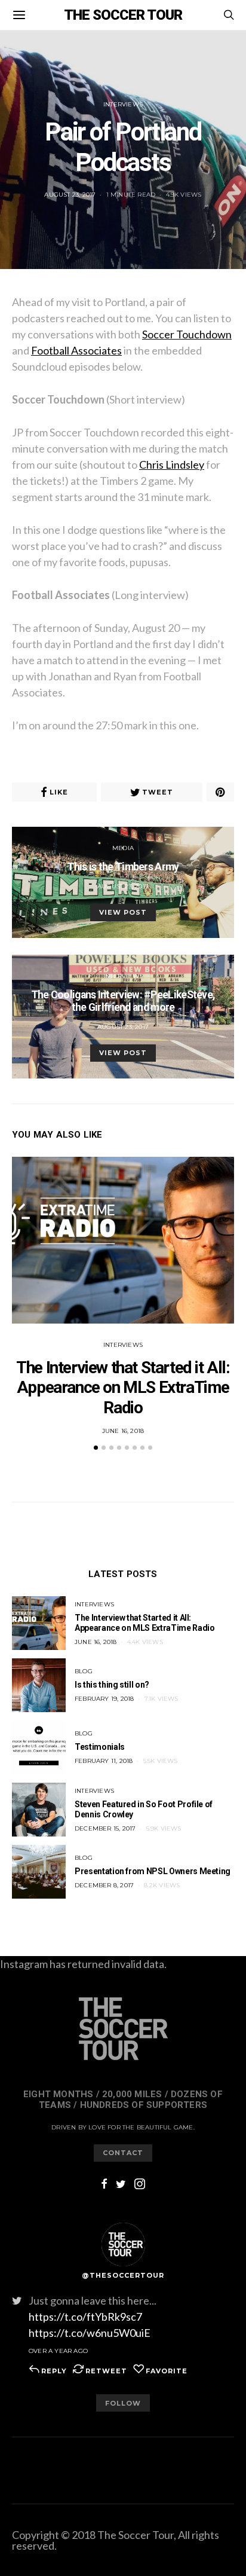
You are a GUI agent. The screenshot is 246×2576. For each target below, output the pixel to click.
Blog (84, 1671)
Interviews (123, 104)
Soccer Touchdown (187, 334)
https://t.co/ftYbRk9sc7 (85, 2317)
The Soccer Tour (123, 15)
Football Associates (76, 350)
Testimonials (100, 1747)
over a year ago (58, 2351)
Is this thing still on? (112, 1685)
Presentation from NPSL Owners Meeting (153, 1871)
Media (123, 848)
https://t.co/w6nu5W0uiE (90, 2333)
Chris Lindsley (172, 465)
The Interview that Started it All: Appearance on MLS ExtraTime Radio (123, 1388)
